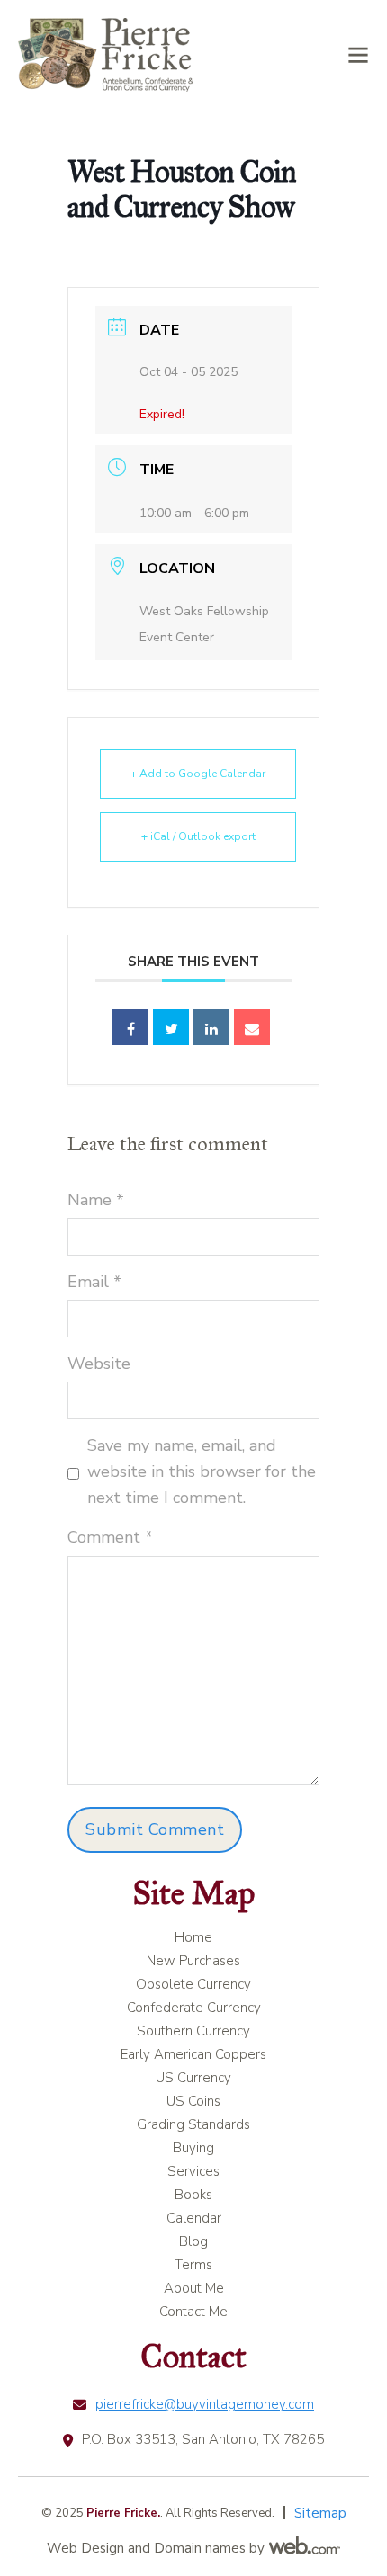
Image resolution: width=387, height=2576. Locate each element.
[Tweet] (171, 1027)
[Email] (252, 1027)
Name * (96, 1200)
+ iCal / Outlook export (198, 836)
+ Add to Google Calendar (198, 774)
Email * (94, 1282)
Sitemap (320, 2513)
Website (99, 1364)
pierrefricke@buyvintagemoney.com (205, 2404)
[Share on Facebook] (130, 1027)
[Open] (358, 55)
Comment (110, 1537)
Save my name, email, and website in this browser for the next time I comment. (202, 1471)
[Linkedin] (211, 1027)
